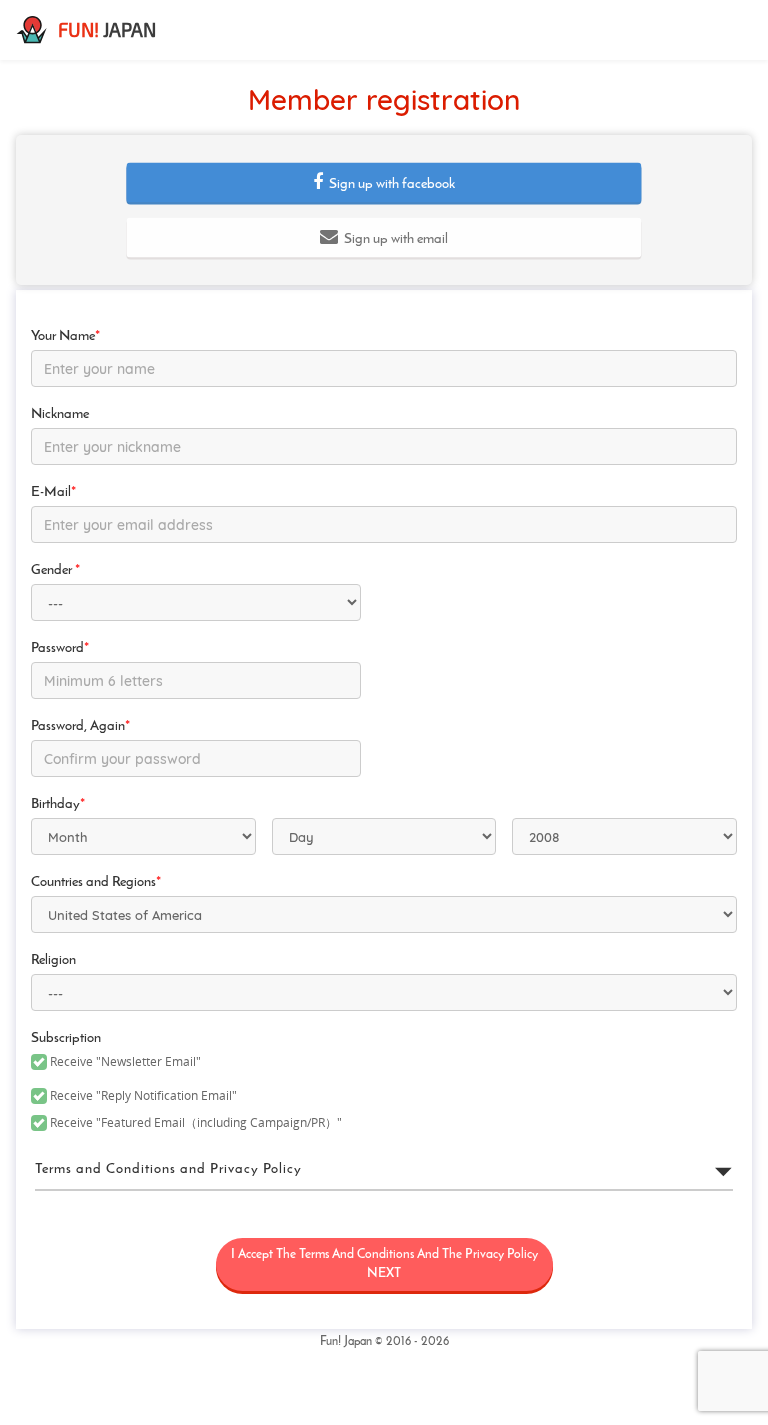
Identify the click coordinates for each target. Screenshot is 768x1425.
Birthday (58, 804)
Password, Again (80, 726)
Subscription (66, 1038)
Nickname (60, 414)
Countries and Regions (96, 882)
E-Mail (53, 492)
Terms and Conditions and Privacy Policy (168, 1169)
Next (384, 1264)
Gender (55, 570)
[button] (383, 183)
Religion (53, 960)
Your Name (65, 336)
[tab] (384, 1170)
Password (60, 648)
